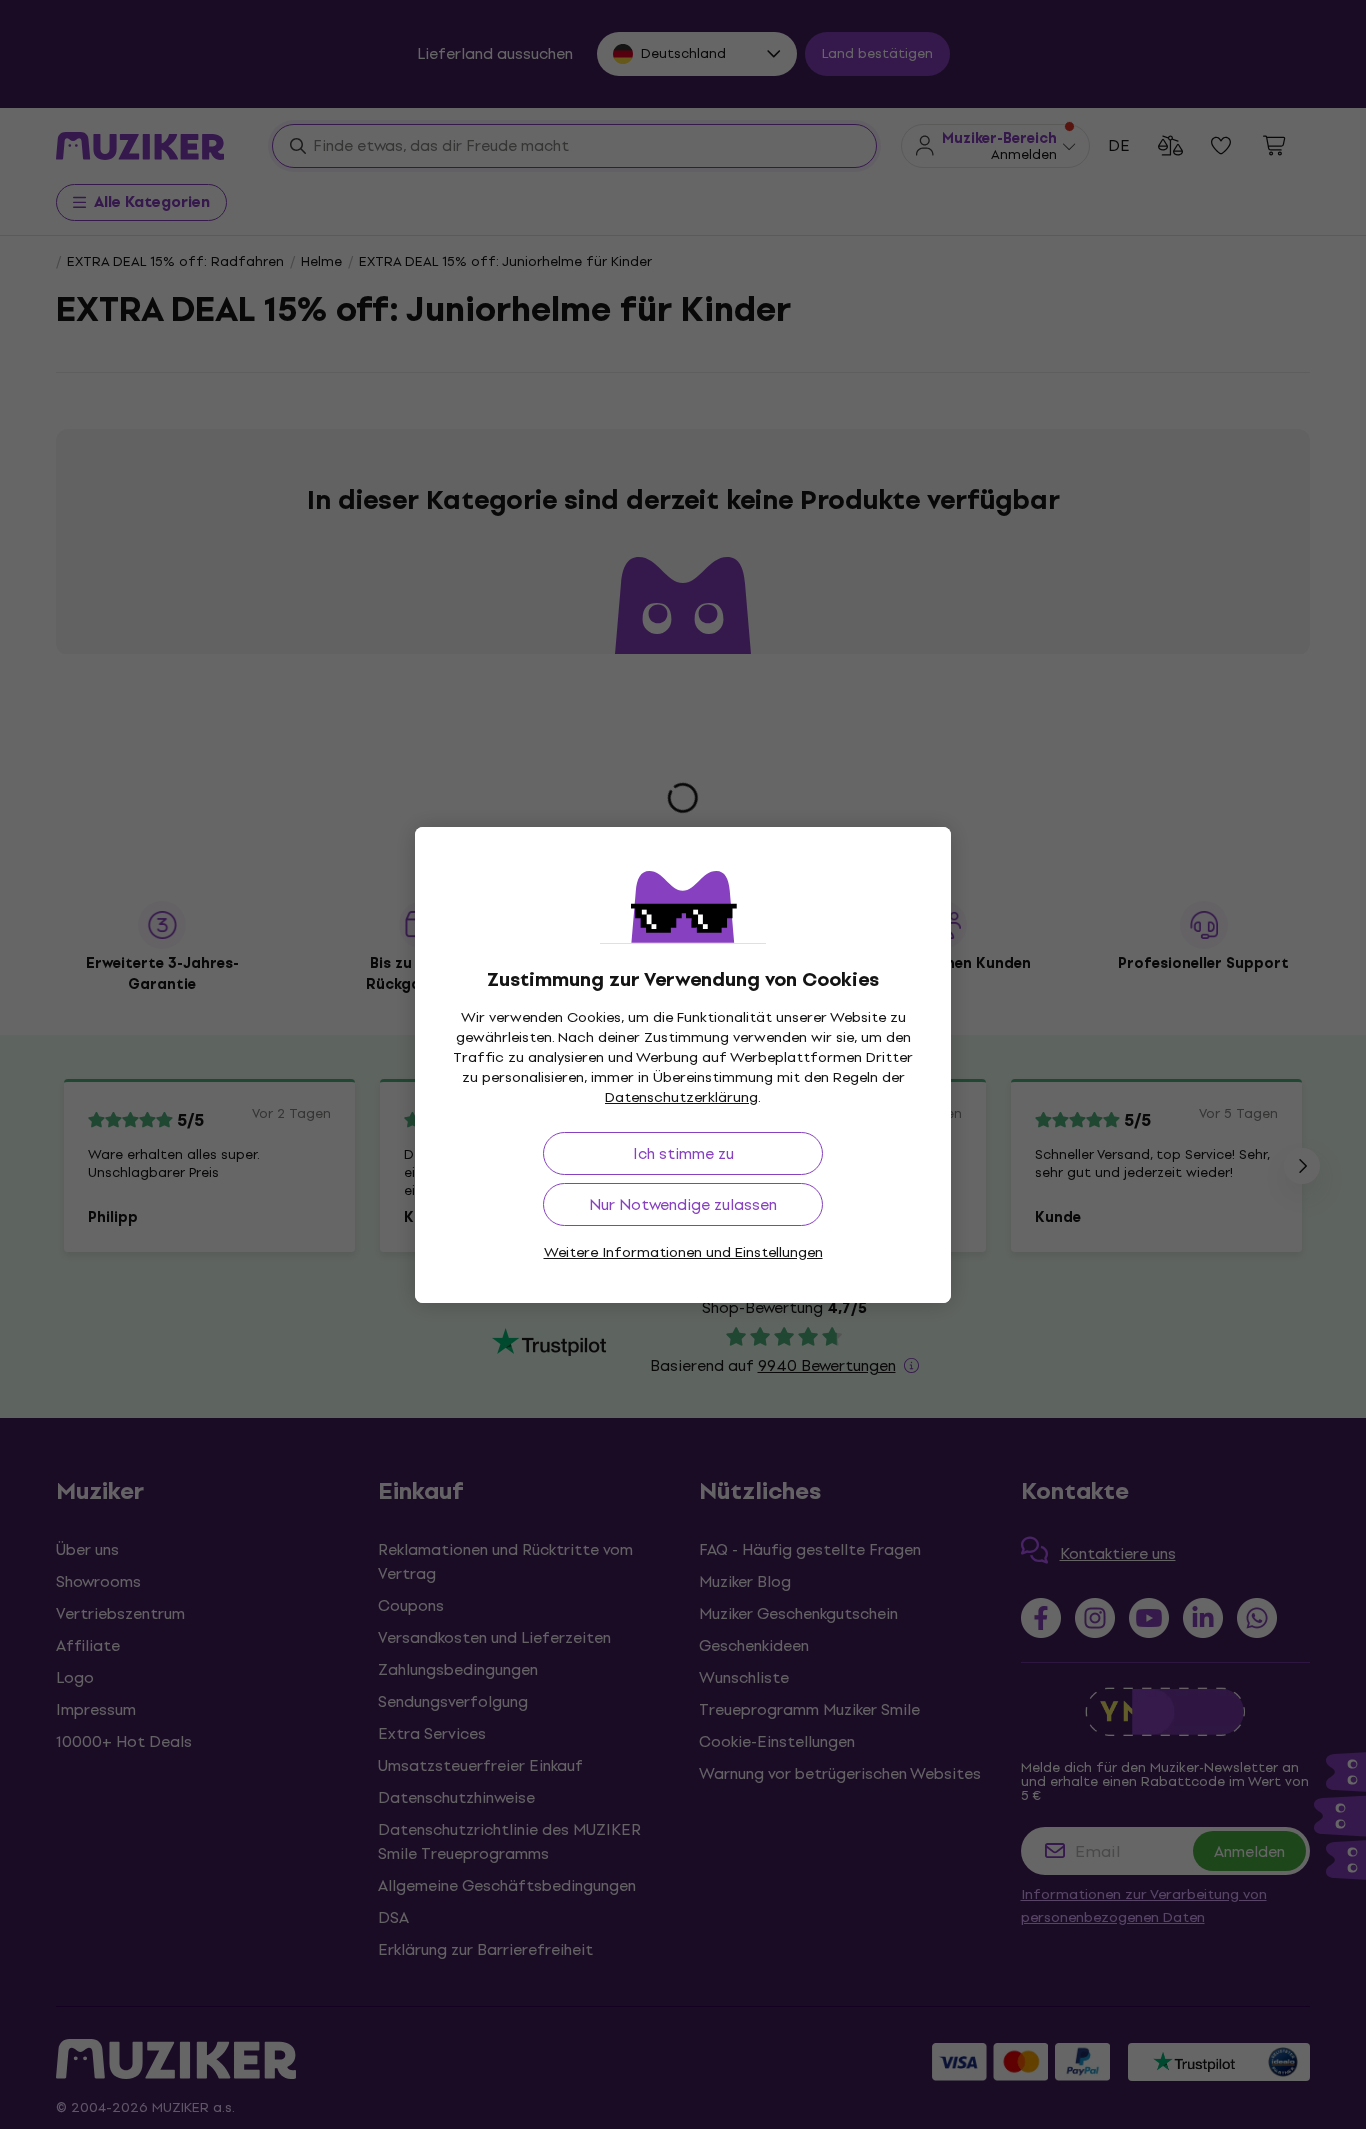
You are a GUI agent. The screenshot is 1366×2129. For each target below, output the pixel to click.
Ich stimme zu (683, 1153)
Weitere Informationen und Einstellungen (683, 1252)
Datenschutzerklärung (681, 1097)
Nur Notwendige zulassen (683, 1204)
